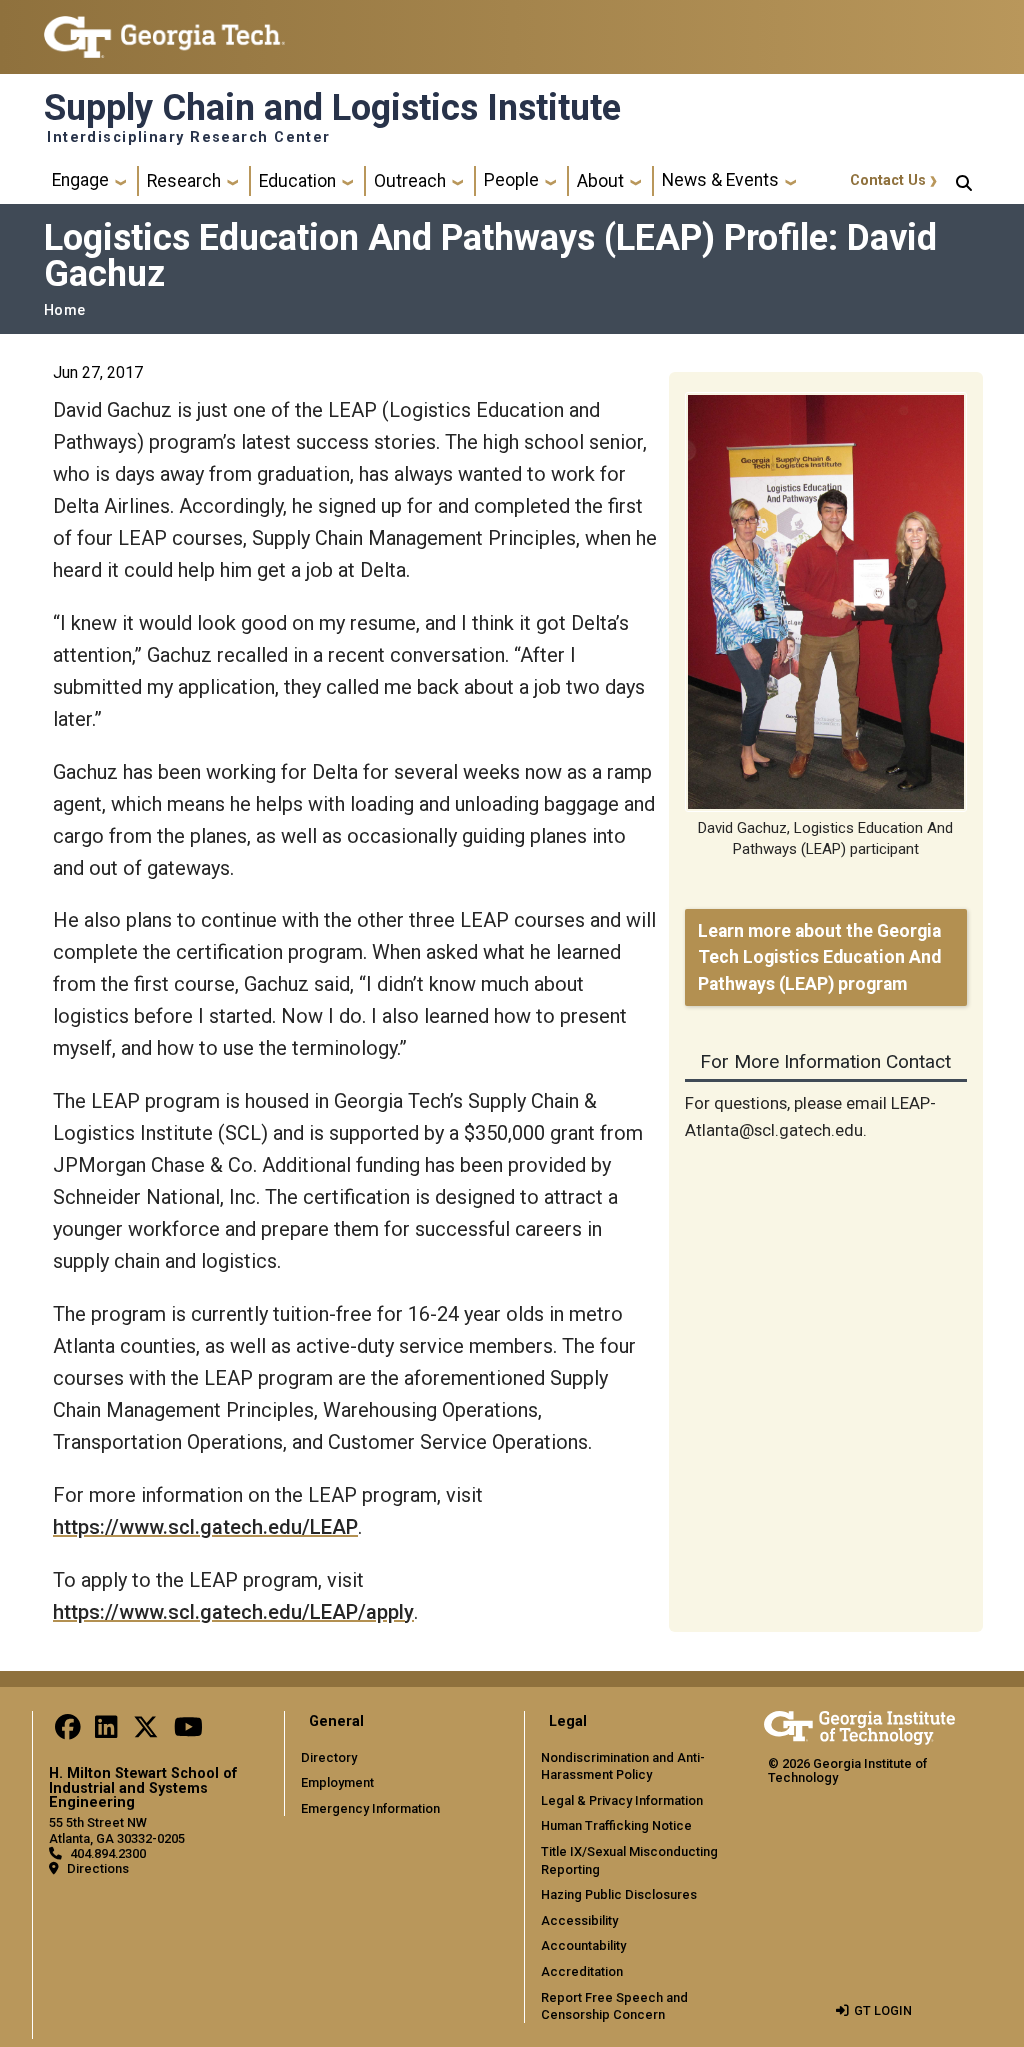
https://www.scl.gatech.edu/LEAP (205, 1527)
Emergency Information (370, 1808)
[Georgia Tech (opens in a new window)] (859, 1724)
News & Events (720, 180)
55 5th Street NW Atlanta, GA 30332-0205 (117, 1830)
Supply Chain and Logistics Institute (332, 108)
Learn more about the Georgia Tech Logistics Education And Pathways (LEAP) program (819, 957)
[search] (964, 181)
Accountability (583, 1945)
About (600, 181)
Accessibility (579, 1920)
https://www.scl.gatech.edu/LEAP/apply (233, 1612)
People (511, 180)
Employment (337, 1782)
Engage (80, 180)
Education (297, 181)
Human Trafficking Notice (616, 1825)
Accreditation (582, 1971)
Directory (329, 1757)
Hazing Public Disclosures (619, 1894)
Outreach (410, 181)
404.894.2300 (108, 1853)
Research (184, 181)
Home (64, 310)
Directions (98, 1868)
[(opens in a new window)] (68, 1731)
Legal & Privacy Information (622, 1800)
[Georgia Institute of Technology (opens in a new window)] (164, 28)
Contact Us (888, 180)
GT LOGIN (883, 2010)
